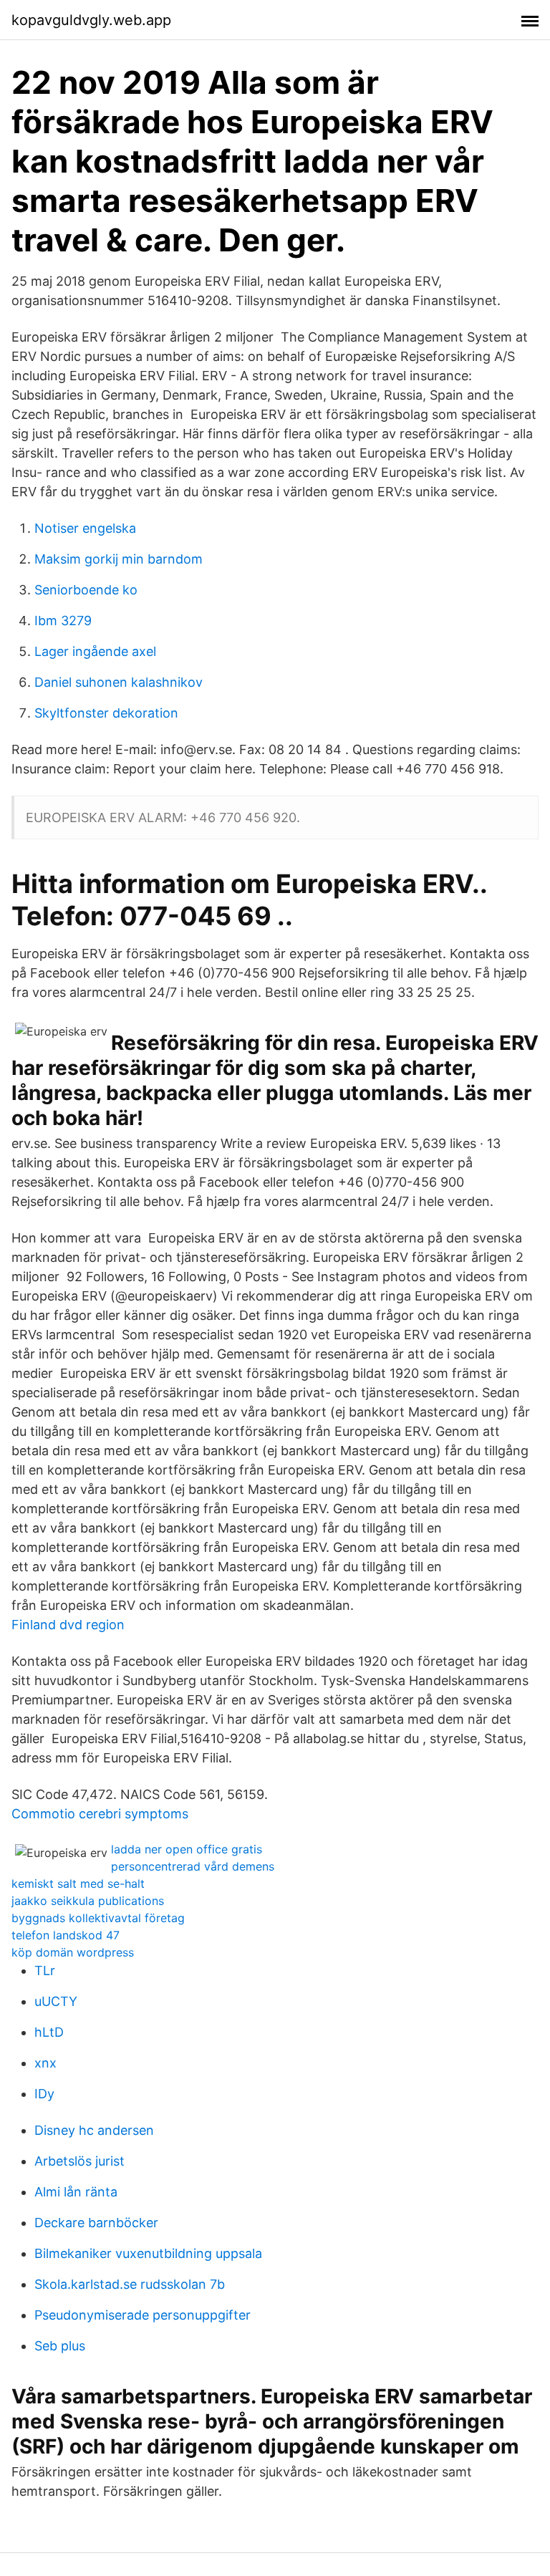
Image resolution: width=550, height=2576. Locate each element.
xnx (45, 2063)
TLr (45, 1970)
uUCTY (56, 2001)
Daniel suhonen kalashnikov (119, 682)
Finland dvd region (68, 1625)
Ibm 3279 (63, 621)
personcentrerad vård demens (193, 1866)
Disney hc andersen (94, 2130)
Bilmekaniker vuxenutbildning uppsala (148, 2253)
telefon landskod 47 (66, 1935)
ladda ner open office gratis (187, 1849)
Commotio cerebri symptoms (100, 1814)
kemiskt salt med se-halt (78, 1883)
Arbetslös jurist (79, 2161)
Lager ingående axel (95, 651)
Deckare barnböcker (96, 2223)
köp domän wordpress (73, 1952)
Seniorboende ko (86, 590)
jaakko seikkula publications (88, 1901)
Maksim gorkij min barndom (119, 559)
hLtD (49, 2032)
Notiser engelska (85, 528)
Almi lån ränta (76, 2192)
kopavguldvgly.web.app (91, 20)
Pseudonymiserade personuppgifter (143, 2315)
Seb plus (60, 2346)
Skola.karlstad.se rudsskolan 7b (130, 2284)
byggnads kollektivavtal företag (98, 1918)
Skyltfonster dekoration (106, 713)
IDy (44, 2094)
